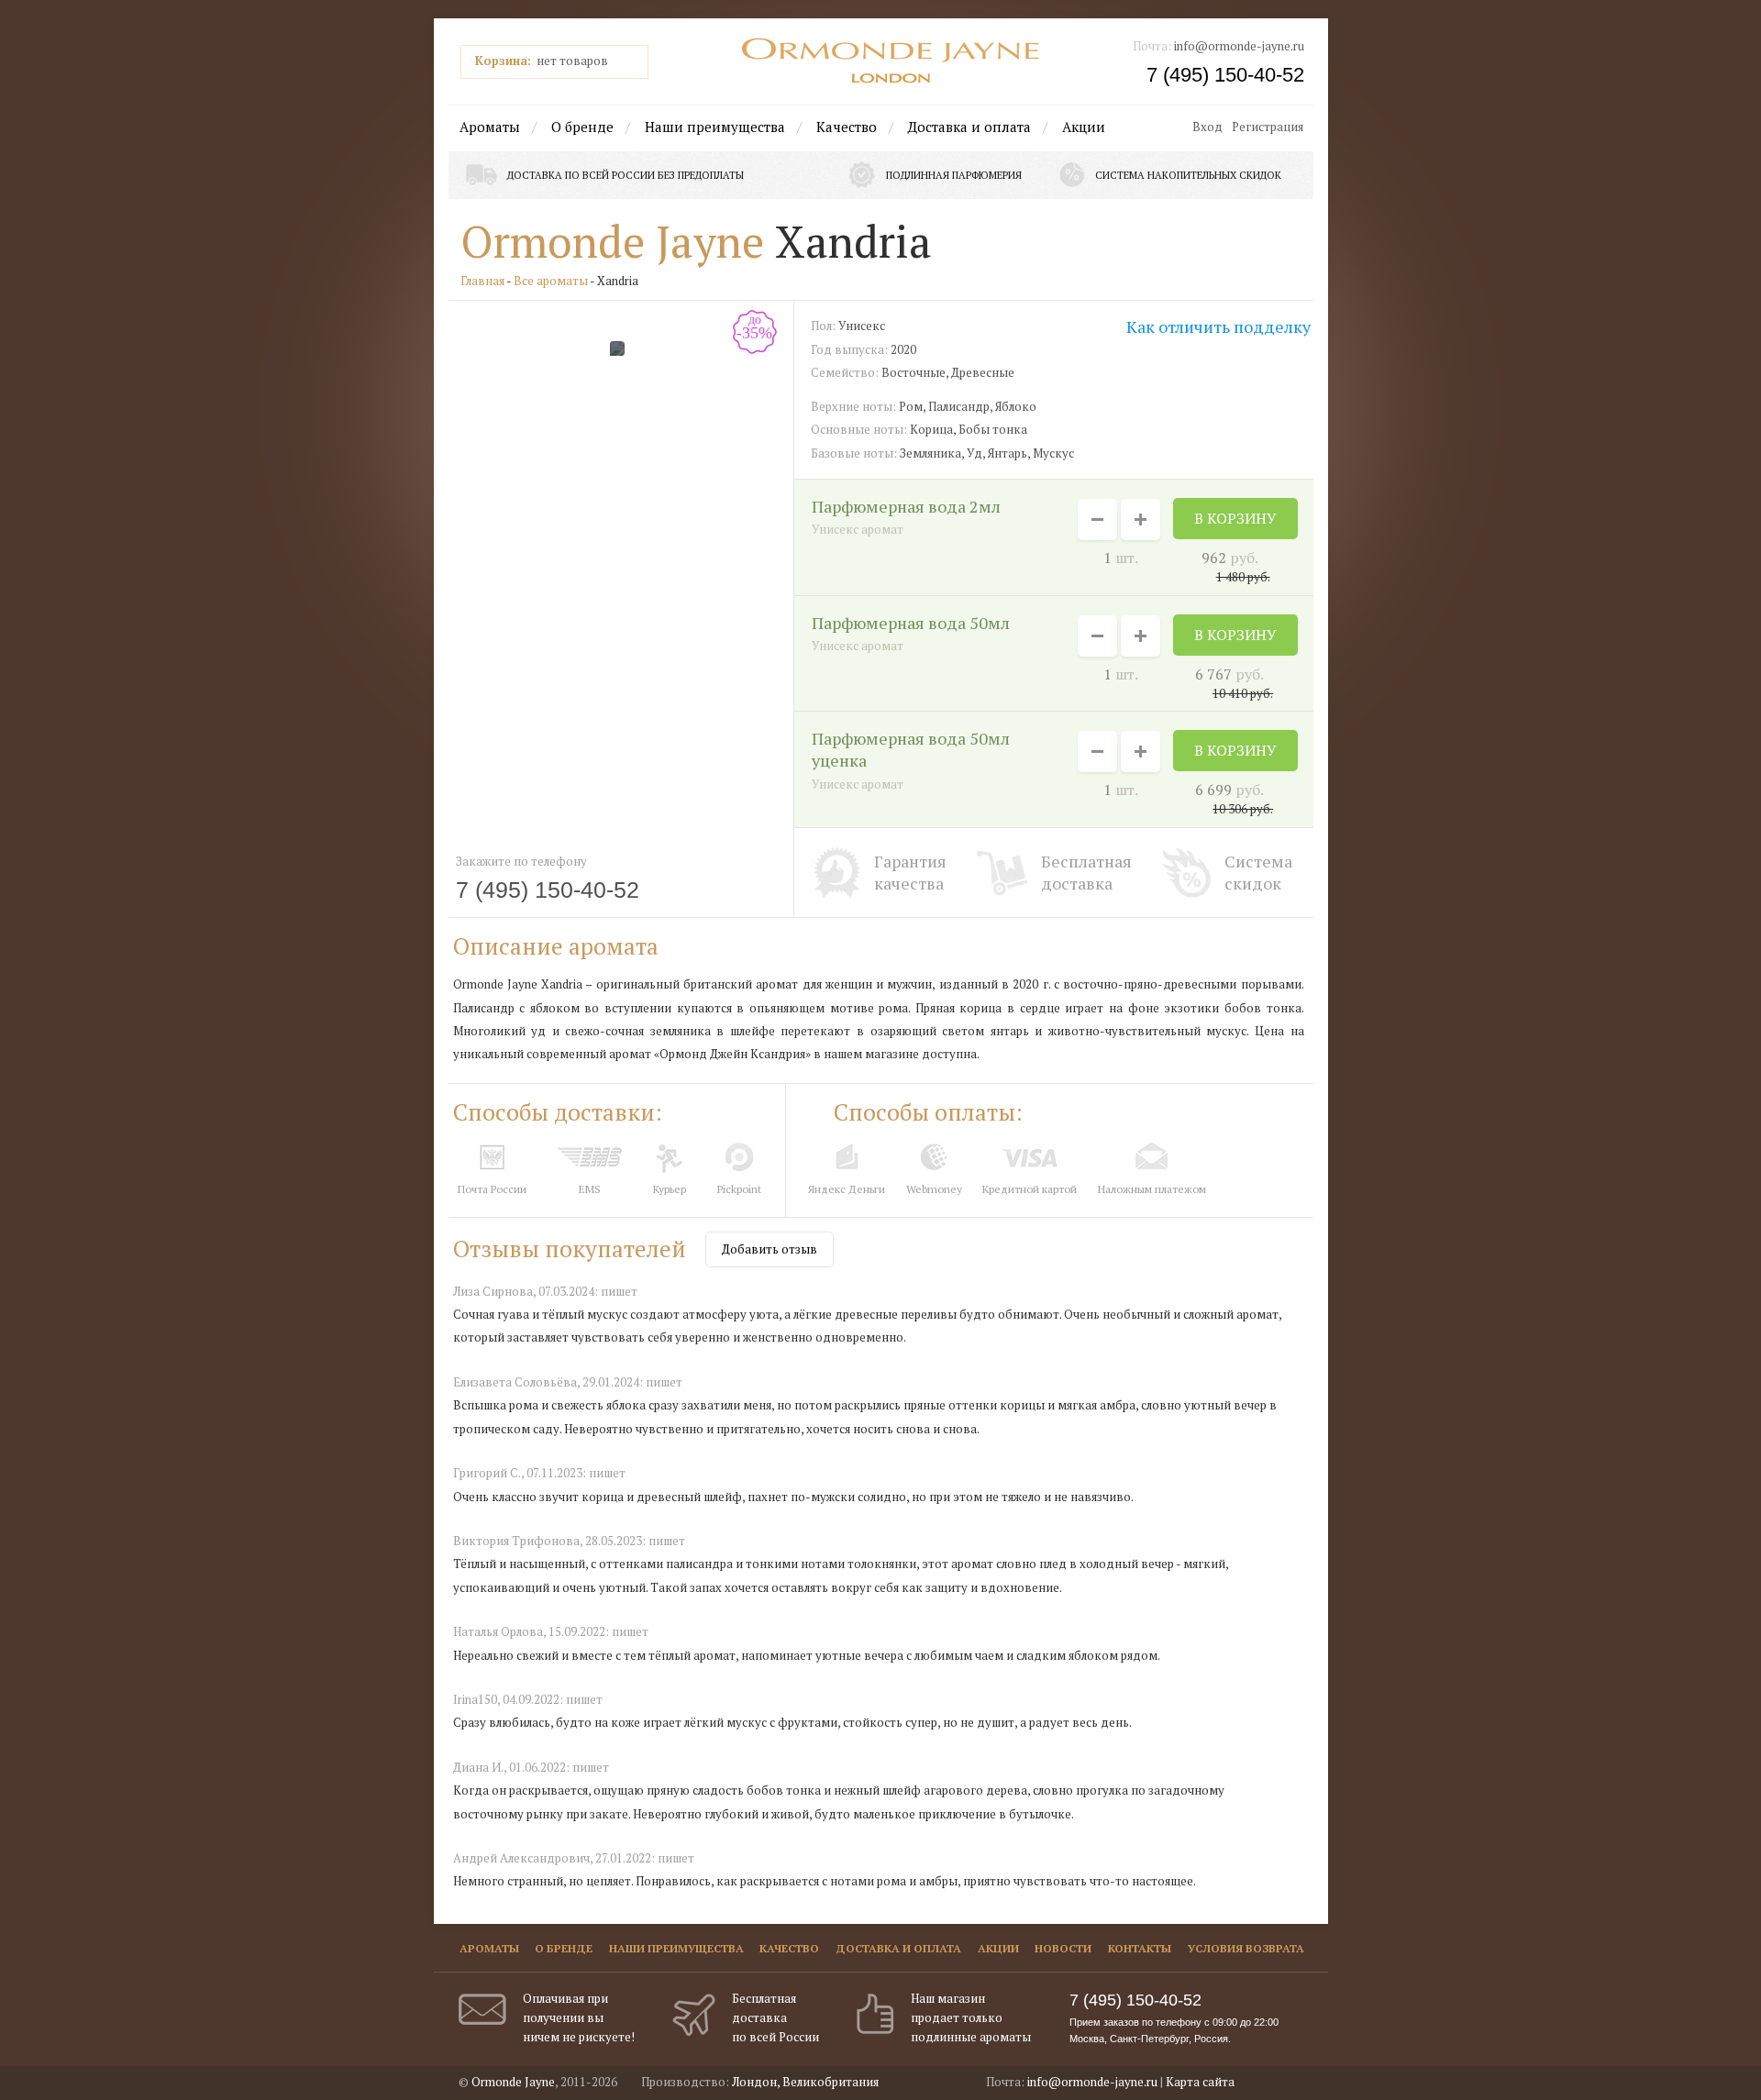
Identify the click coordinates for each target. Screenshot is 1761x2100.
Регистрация (1268, 127)
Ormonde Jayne (612, 241)
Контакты (1140, 1948)
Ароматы (490, 127)
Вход (1207, 127)
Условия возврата (1246, 1948)
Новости (1063, 1948)
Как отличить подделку (1218, 326)
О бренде (582, 127)
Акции (1084, 127)
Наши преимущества (715, 127)
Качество (847, 127)
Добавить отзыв (770, 1249)
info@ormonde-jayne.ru (1239, 46)
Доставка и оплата (969, 127)
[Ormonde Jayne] (891, 61)
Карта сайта (1200, 2082)
